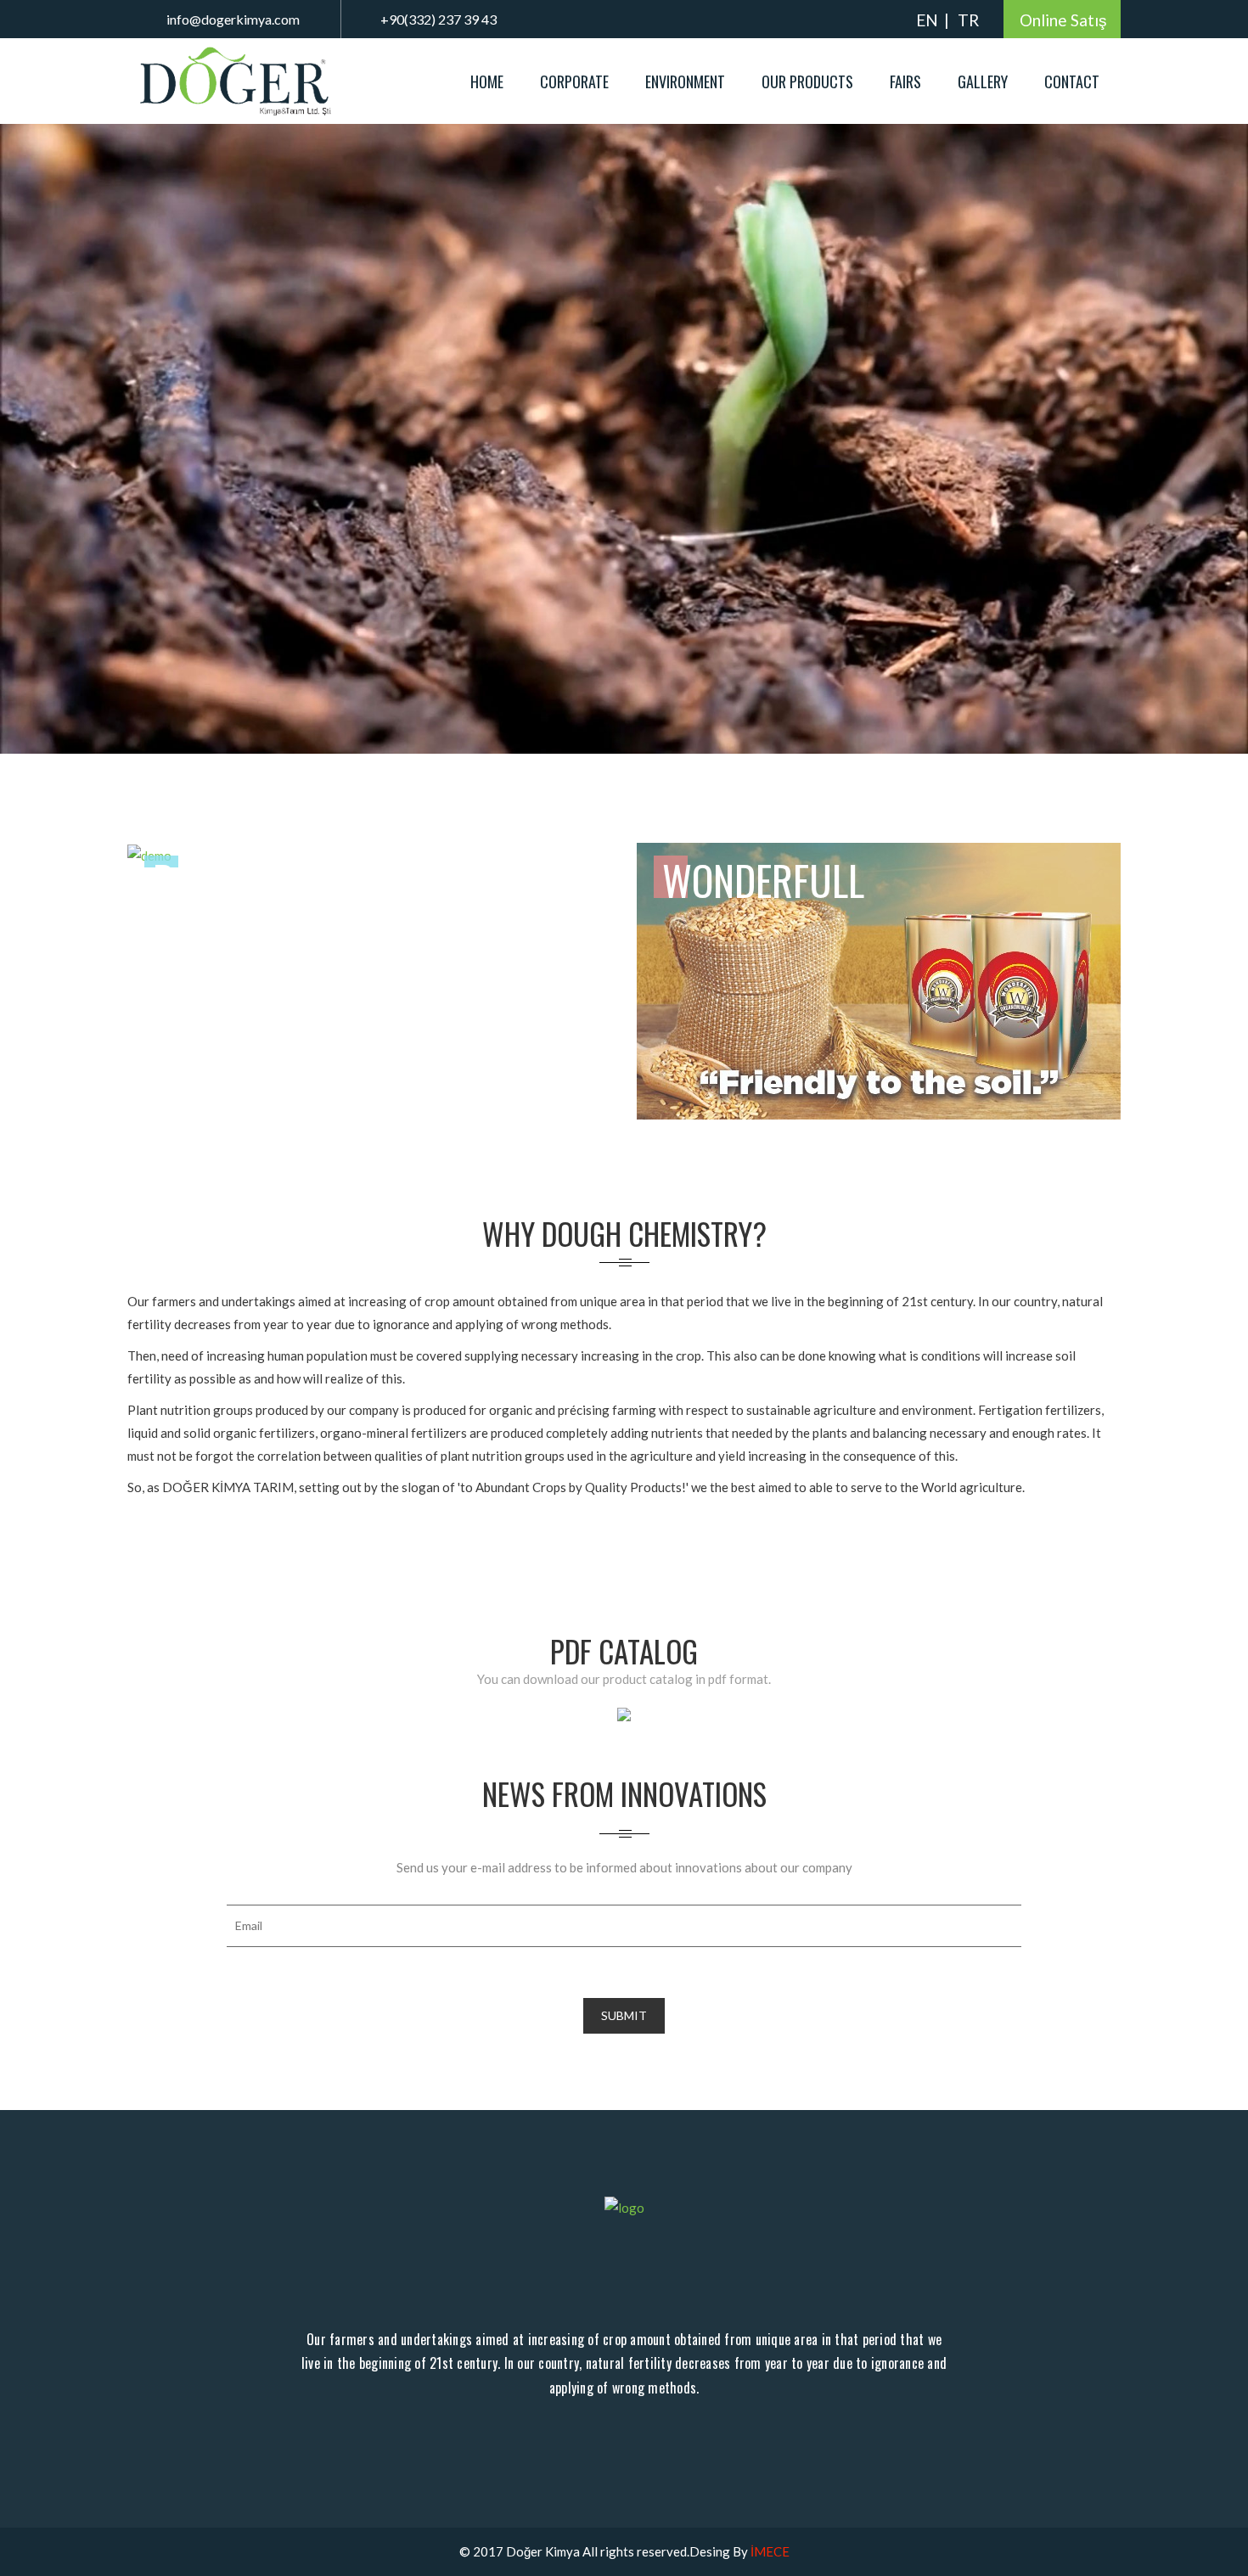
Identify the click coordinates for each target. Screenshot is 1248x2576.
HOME (487, 81)
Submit (624, 2015)
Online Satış (1063, 20)
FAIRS (905, 81)
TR (968, 20)
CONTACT (1072, 81)
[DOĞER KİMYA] (238, 80)
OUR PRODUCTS (807, 81)
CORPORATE (574, 81)
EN (927, 20)
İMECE (770, 2551)
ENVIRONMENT (685, 81)
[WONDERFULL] (879, 979)
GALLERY (983, 81)
